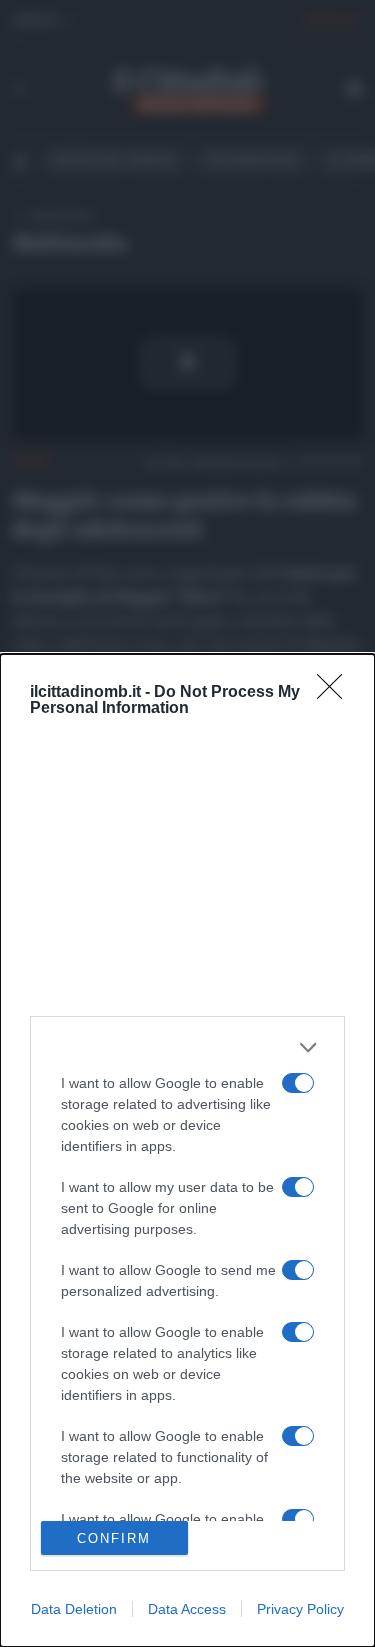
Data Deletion (74, 1609)
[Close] (336, 693)
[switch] (298, 1083)
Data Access (187, 1609)
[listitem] (187, 1047)
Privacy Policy (300, 1609)
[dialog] (187, 1150)
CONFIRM (114, 1538)
